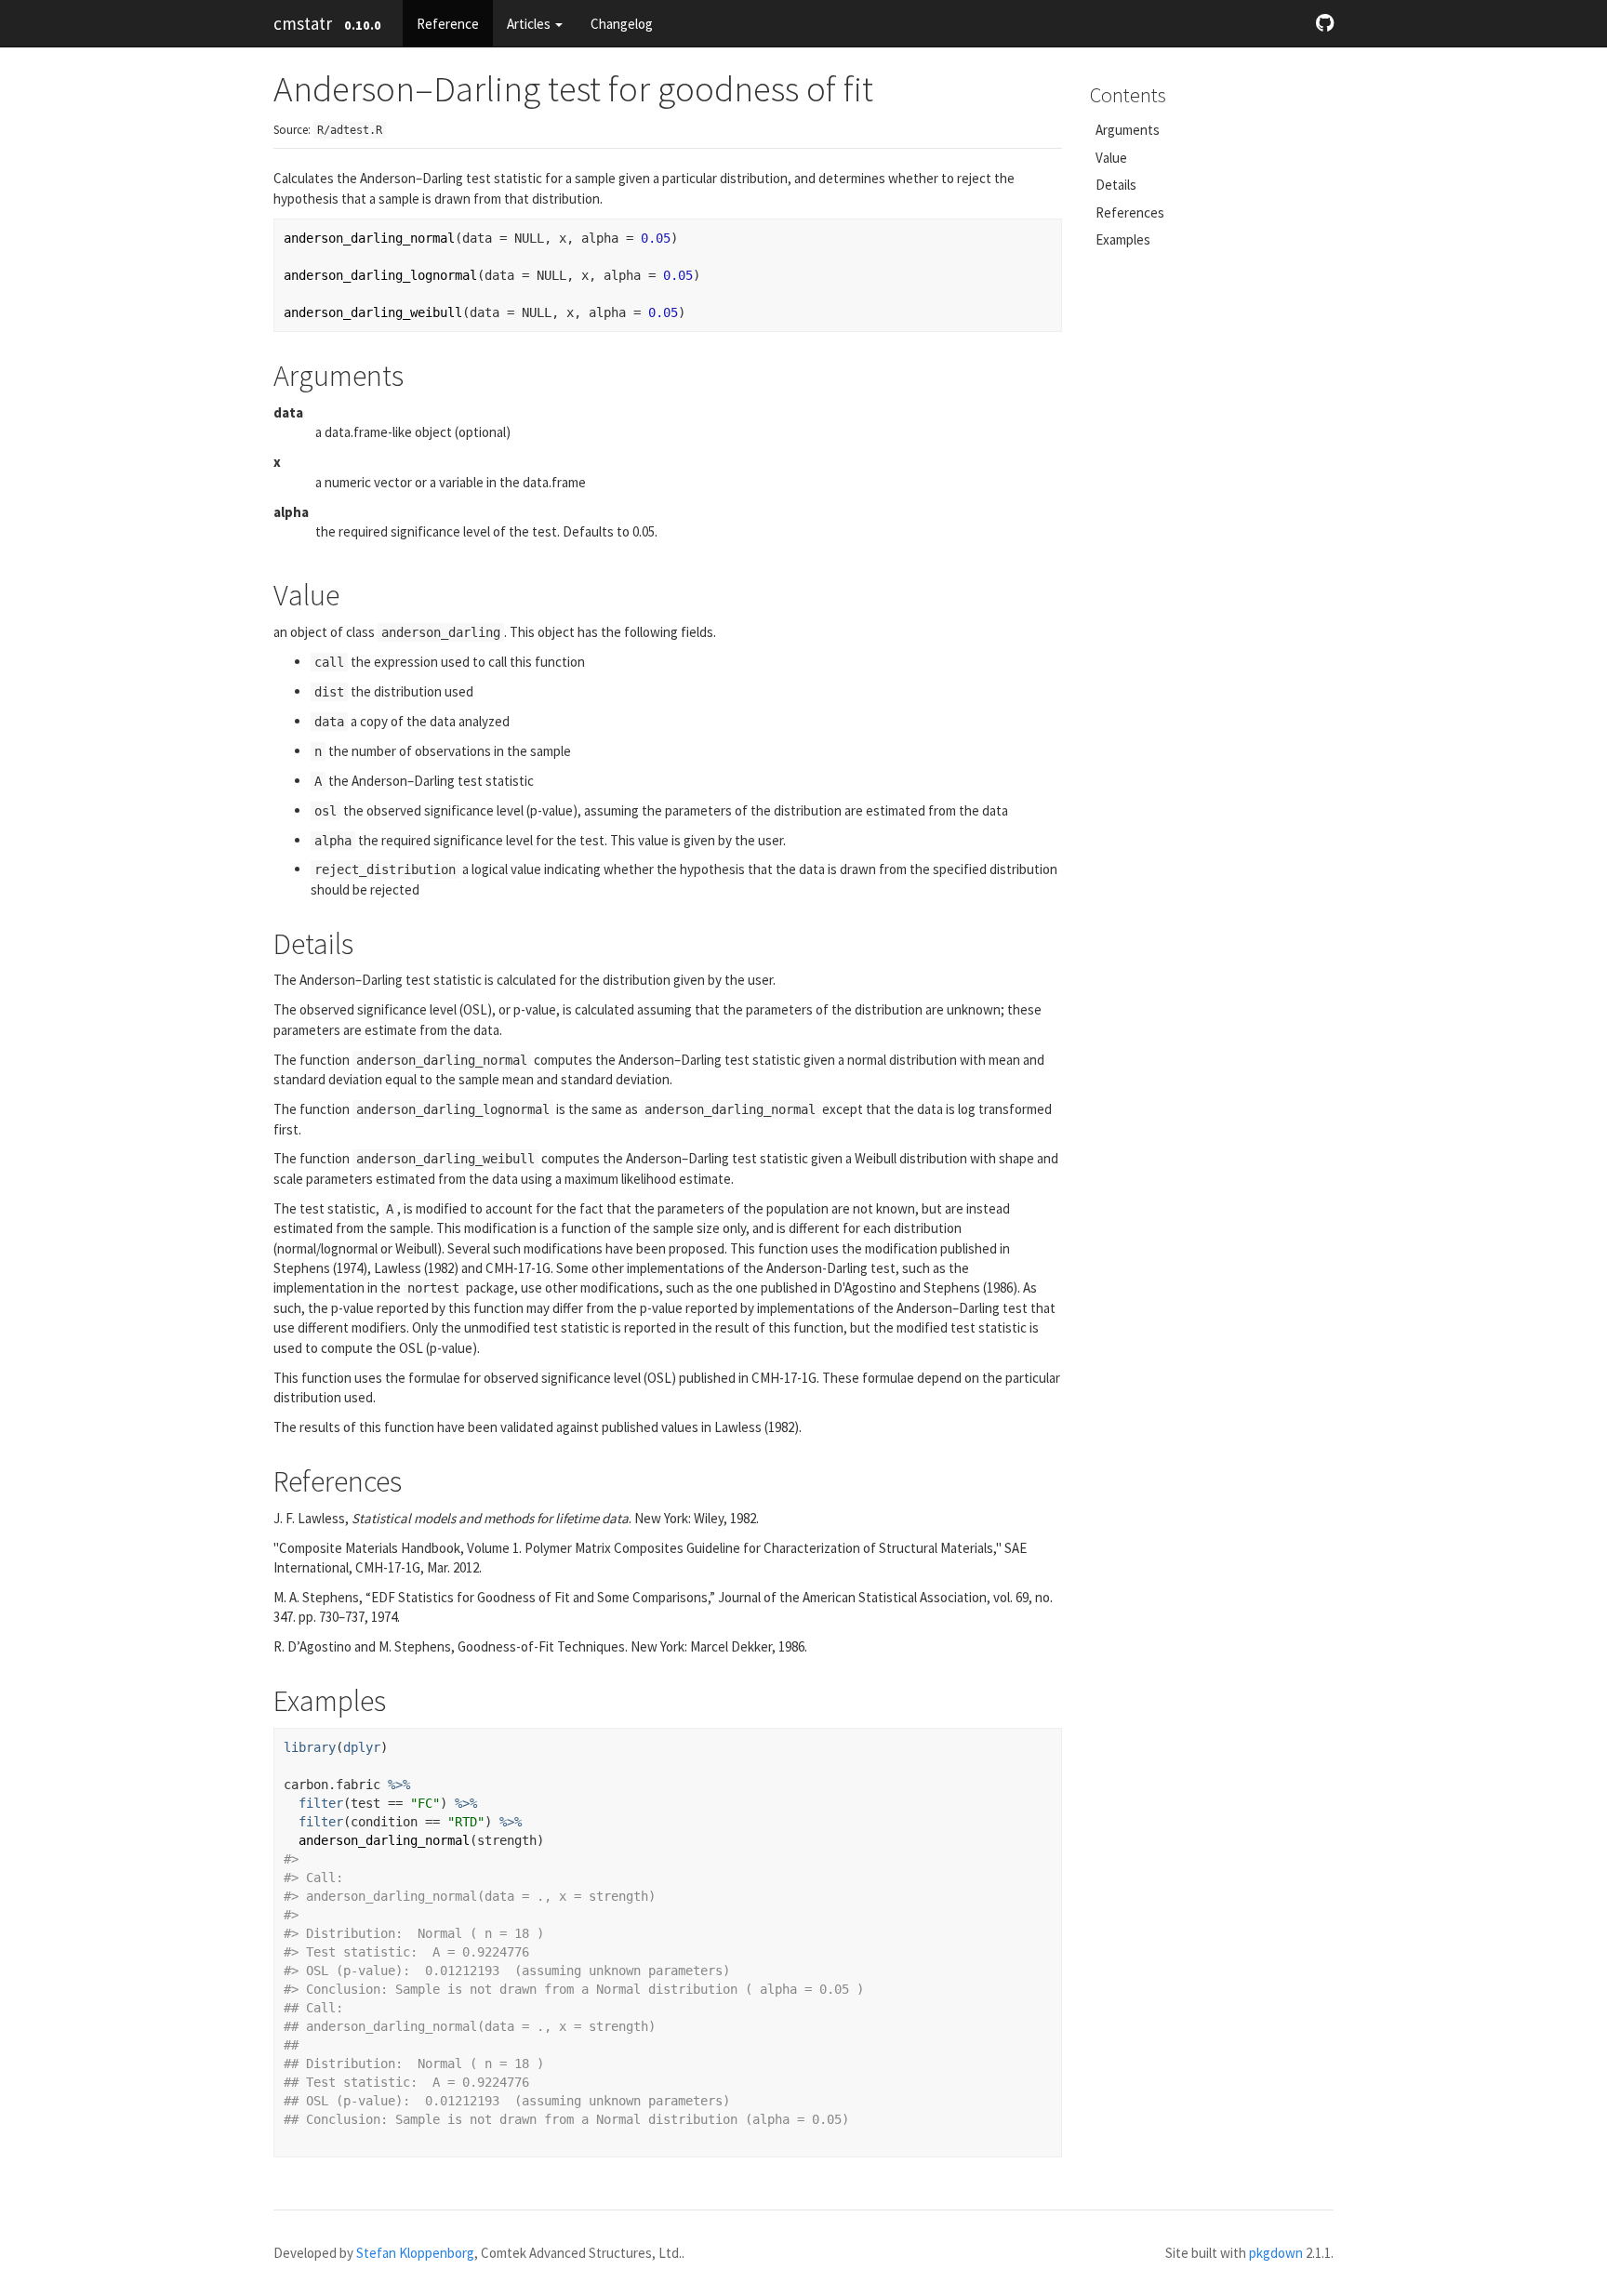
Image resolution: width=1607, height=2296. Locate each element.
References (1130, 212)
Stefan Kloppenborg (415, 2253)
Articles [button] (530, 24)
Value (1111, 158)
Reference (448, 24)
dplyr (362, 1747)
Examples (1123, 239)
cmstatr (303, 23)
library (310, 1747)
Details (1116, 185)
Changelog (622, 24)
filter (321, 1803)
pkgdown (1276, 2253)
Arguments (1128, 130)
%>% (399, 1785)
